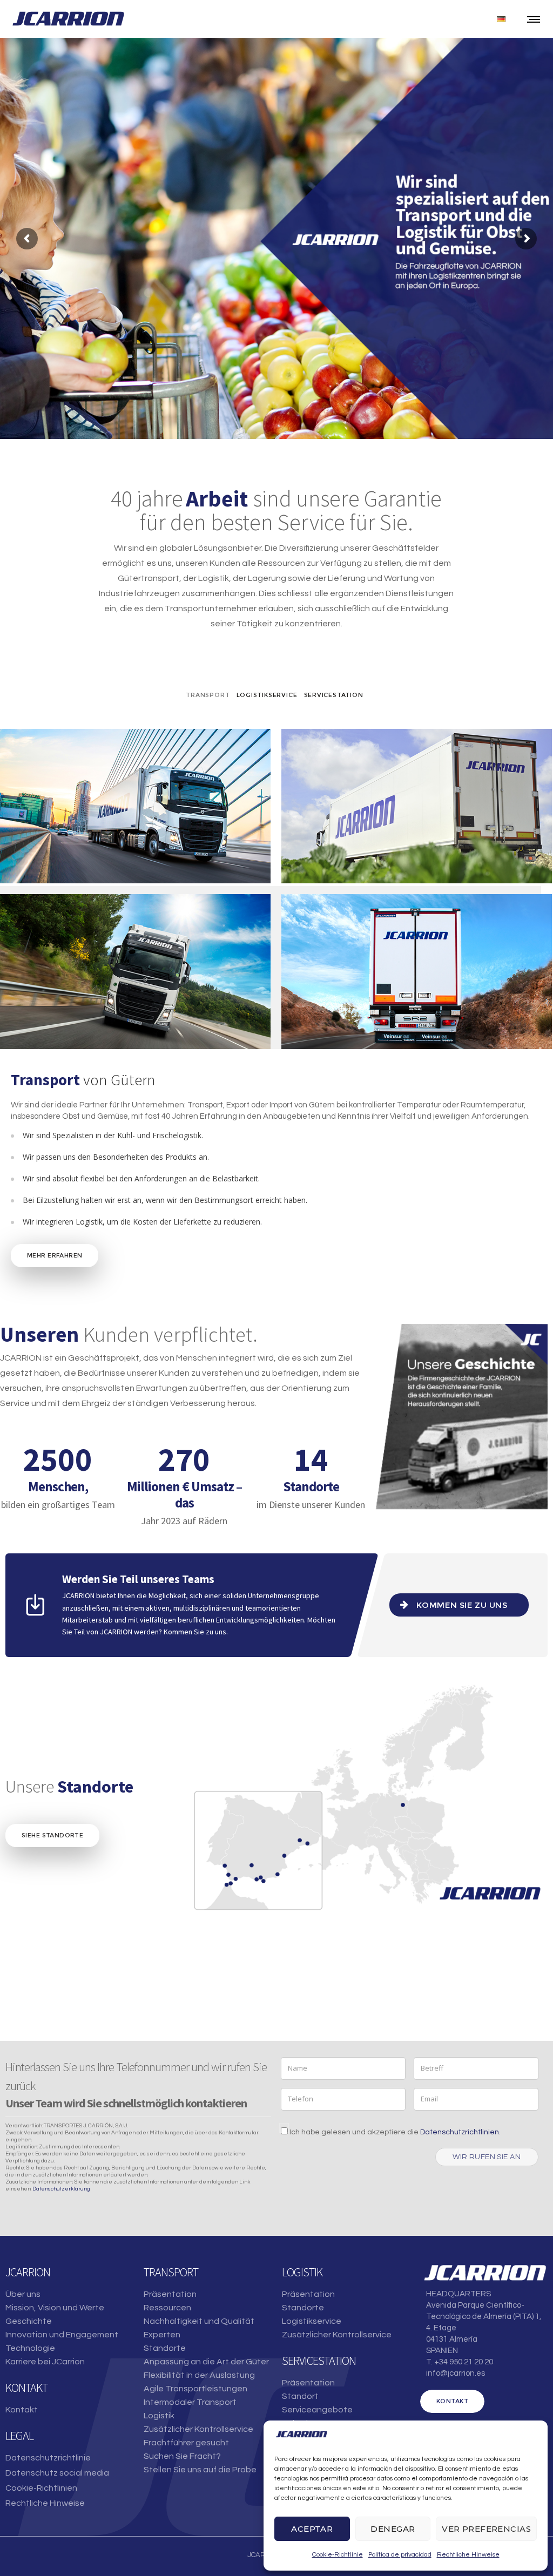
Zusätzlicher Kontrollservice (198, 2429)
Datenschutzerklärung (61, 2189)
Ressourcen (167, 2308)
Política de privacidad (400, 2555)
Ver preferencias (486, 2529)
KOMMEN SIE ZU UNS (462, 1605)
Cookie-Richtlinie (338, 2555)
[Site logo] (68, 19)
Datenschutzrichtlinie (48, 2458)
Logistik (159, 2416)
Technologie (30, 2348)
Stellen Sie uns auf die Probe (200, 2470)
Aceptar (312, 2529)
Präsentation (170, 2294)
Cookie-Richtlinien (41, 2488)
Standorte (165, 2348)
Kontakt (22, 2410)
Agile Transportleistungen (195, 2389)
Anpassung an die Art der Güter (206, 2362)
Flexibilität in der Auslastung (199, 2375)
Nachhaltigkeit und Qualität (199, 2321)
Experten (162, 2335)
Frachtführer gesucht (186, 2443)
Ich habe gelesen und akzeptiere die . (394, 2132)
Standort (300, 2396)
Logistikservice (312, 2321)
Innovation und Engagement (62, 2335)
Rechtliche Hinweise (468, 2555)
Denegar (393, 2529)
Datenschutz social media (57, 2473)
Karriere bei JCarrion (45, 2362)
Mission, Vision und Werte (55, 2308)
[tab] (208, 695)
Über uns (23, 2294)
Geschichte (29, 2321)
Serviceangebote (317, 2410)
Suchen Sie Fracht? (182, 2456)
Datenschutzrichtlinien (460, 2132)
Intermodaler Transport (190, 2402)
